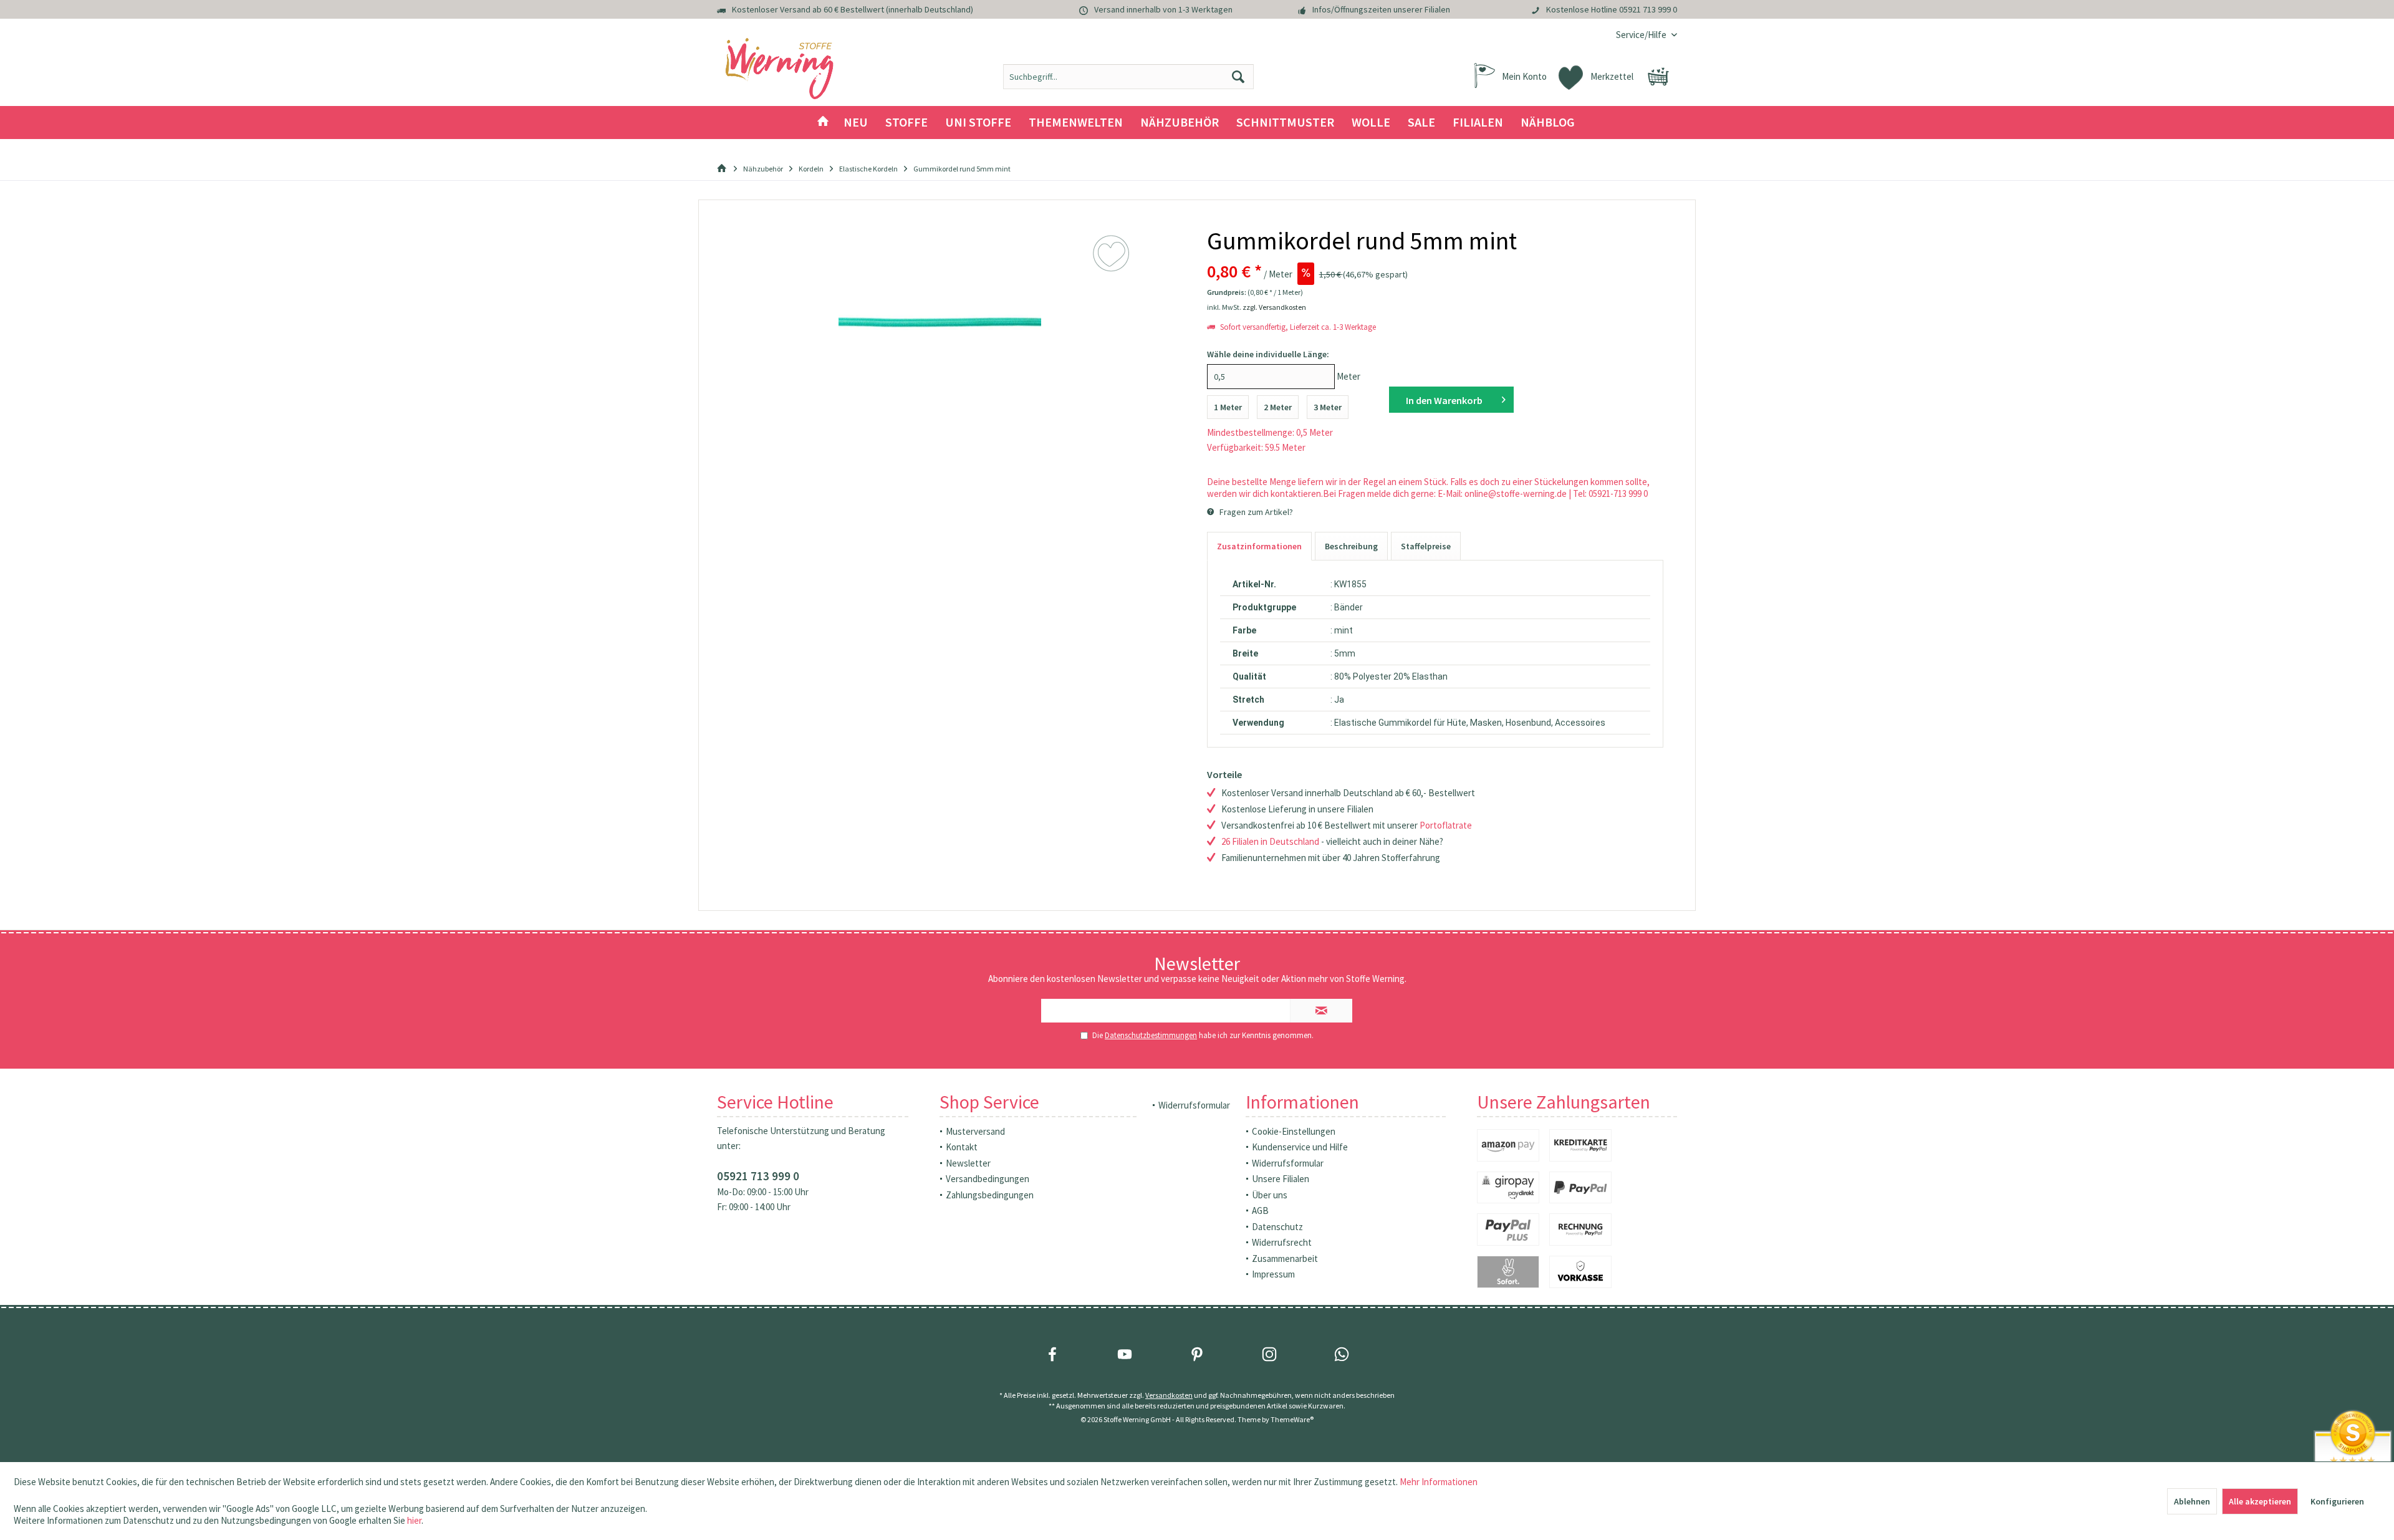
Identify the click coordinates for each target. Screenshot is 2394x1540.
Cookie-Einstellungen (1294, 1131)
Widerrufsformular (1194, 1105)
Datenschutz (1277, 1227)
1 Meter (1228, 407)
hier (414, 1520)
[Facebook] (1052, 1354)
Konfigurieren (2337, 1501)
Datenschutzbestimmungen (1151, 1035)
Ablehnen (2192, 1501)
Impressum (1273, 1274)
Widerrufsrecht (1282, 1242)
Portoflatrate (1446, 825)
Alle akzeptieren (2260, 1501)
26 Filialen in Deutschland (1270, 841)
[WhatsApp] (1342, 1354)
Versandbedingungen (988, 1179)
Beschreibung (1351, 546)
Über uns (1270, 1195)
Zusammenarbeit (1285, 1258)
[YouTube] (1125, 1354)
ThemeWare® (1292, 1419)
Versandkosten (1169, 1395)
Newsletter (968, 1163)
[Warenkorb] (1658, 77)
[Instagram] (1269, 1354)
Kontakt (962, 1147)
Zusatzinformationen (1259, 546)
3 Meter (1328, 407)
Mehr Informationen (1439, 1482)
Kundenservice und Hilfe (1300, 1147)
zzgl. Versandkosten (1274, 307)
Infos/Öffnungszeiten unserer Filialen (1381, 9)
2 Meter (1278, 407)
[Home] (823, 123)
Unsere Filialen (1281, 1179)
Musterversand (975, 1131)
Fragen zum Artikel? (1255, 512)
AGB (1260, 1210)
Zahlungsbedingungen (990, 1195)
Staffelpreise (1426, 546)
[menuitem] (1642, 35)
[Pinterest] (1197, 1354)
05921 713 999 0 (1648, 9)
